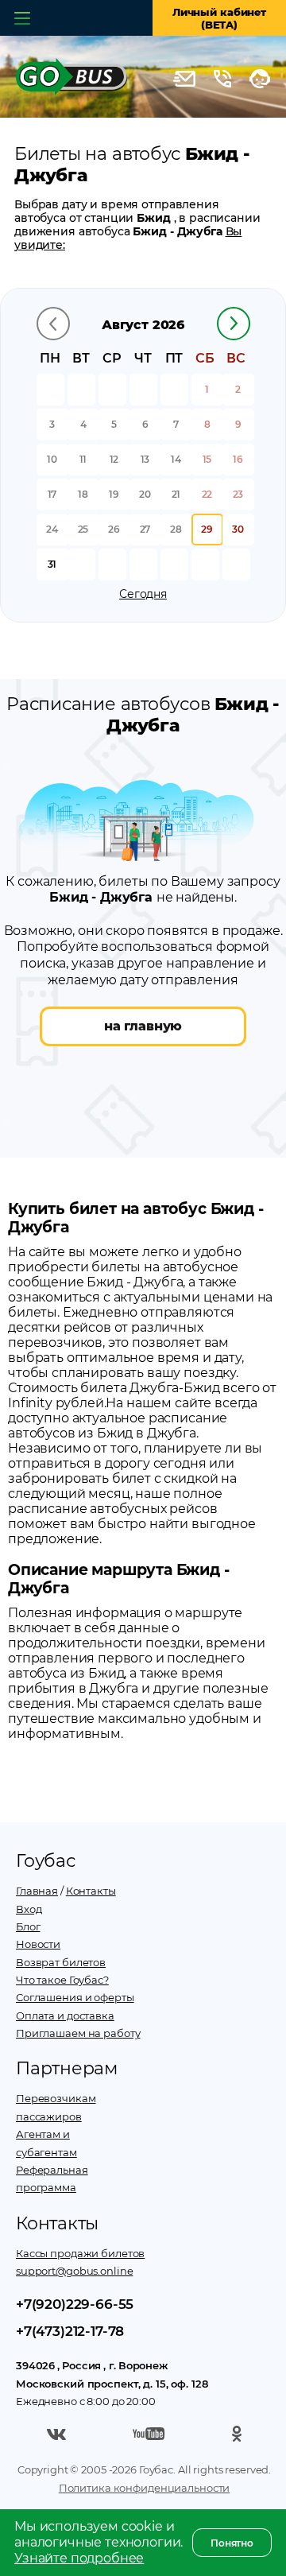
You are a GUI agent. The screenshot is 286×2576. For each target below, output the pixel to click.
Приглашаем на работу (78, 2033)
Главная (37, 1891)
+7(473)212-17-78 (70, 2331)
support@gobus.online (74, 2271)
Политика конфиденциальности (145, 2488)
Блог (28, 1926)
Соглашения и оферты (75, 1997)
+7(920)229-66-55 (75, 2304)
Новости (38, 1944)
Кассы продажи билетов (80, 2253)
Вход (29, 1909)
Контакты (91, 1891)
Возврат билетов (61, 1962)
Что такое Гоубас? (62, 1980)
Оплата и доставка (65, 2015)
